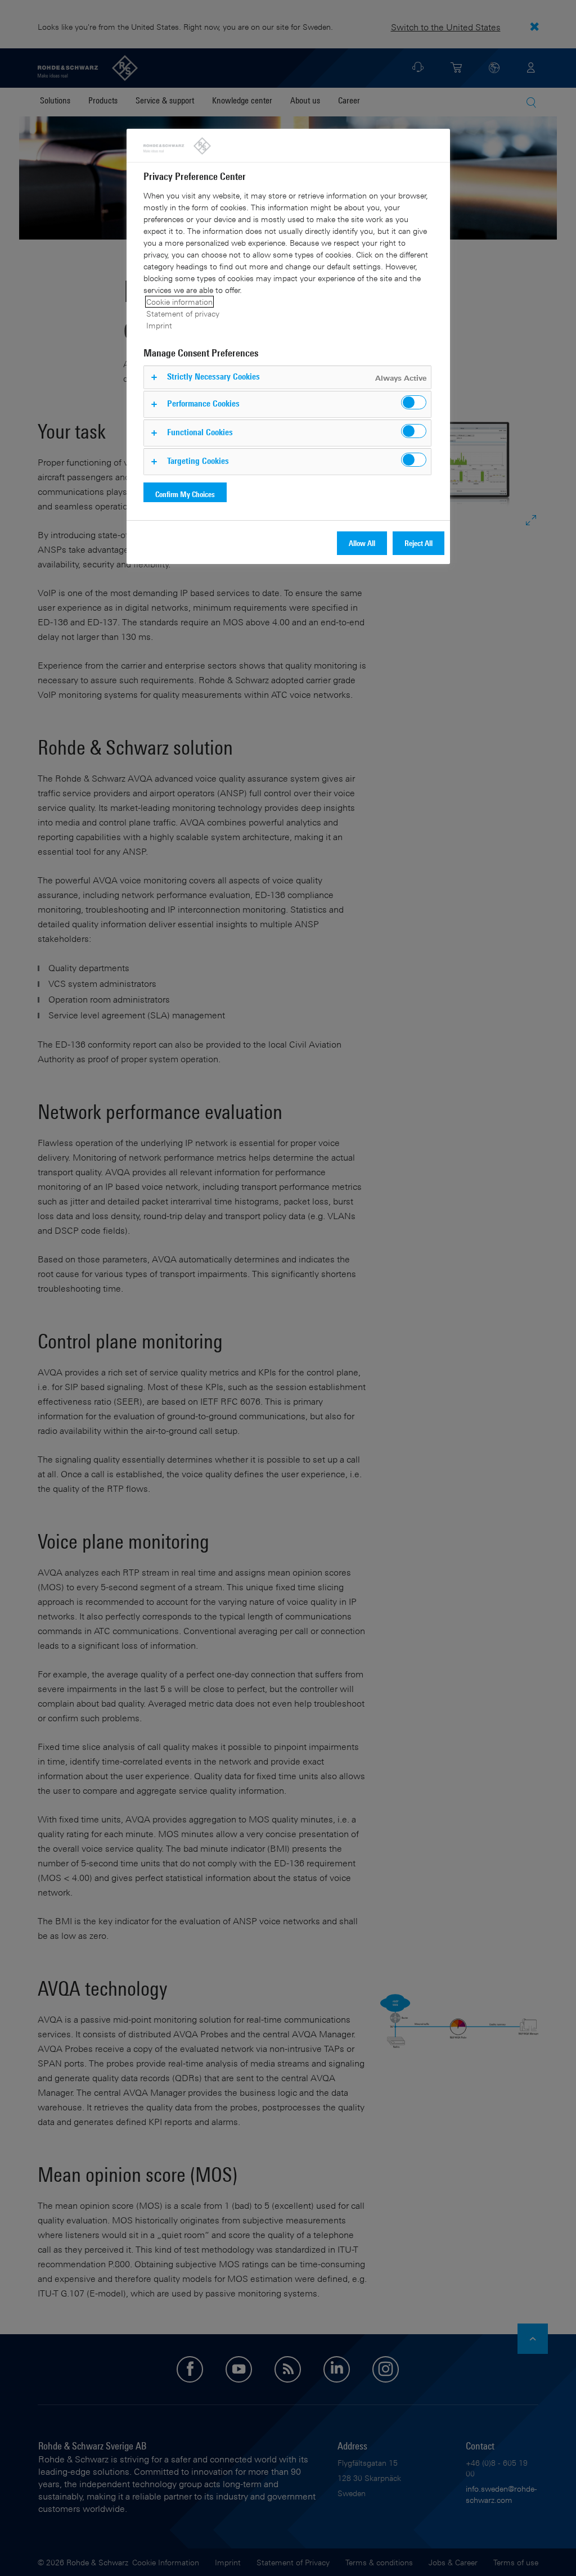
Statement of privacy (183, 313)
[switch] (414, 402)
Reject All (418, 543)
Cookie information (179, 302)
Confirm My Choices (185, 494)
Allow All (362, 543)
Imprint (159, 325)
